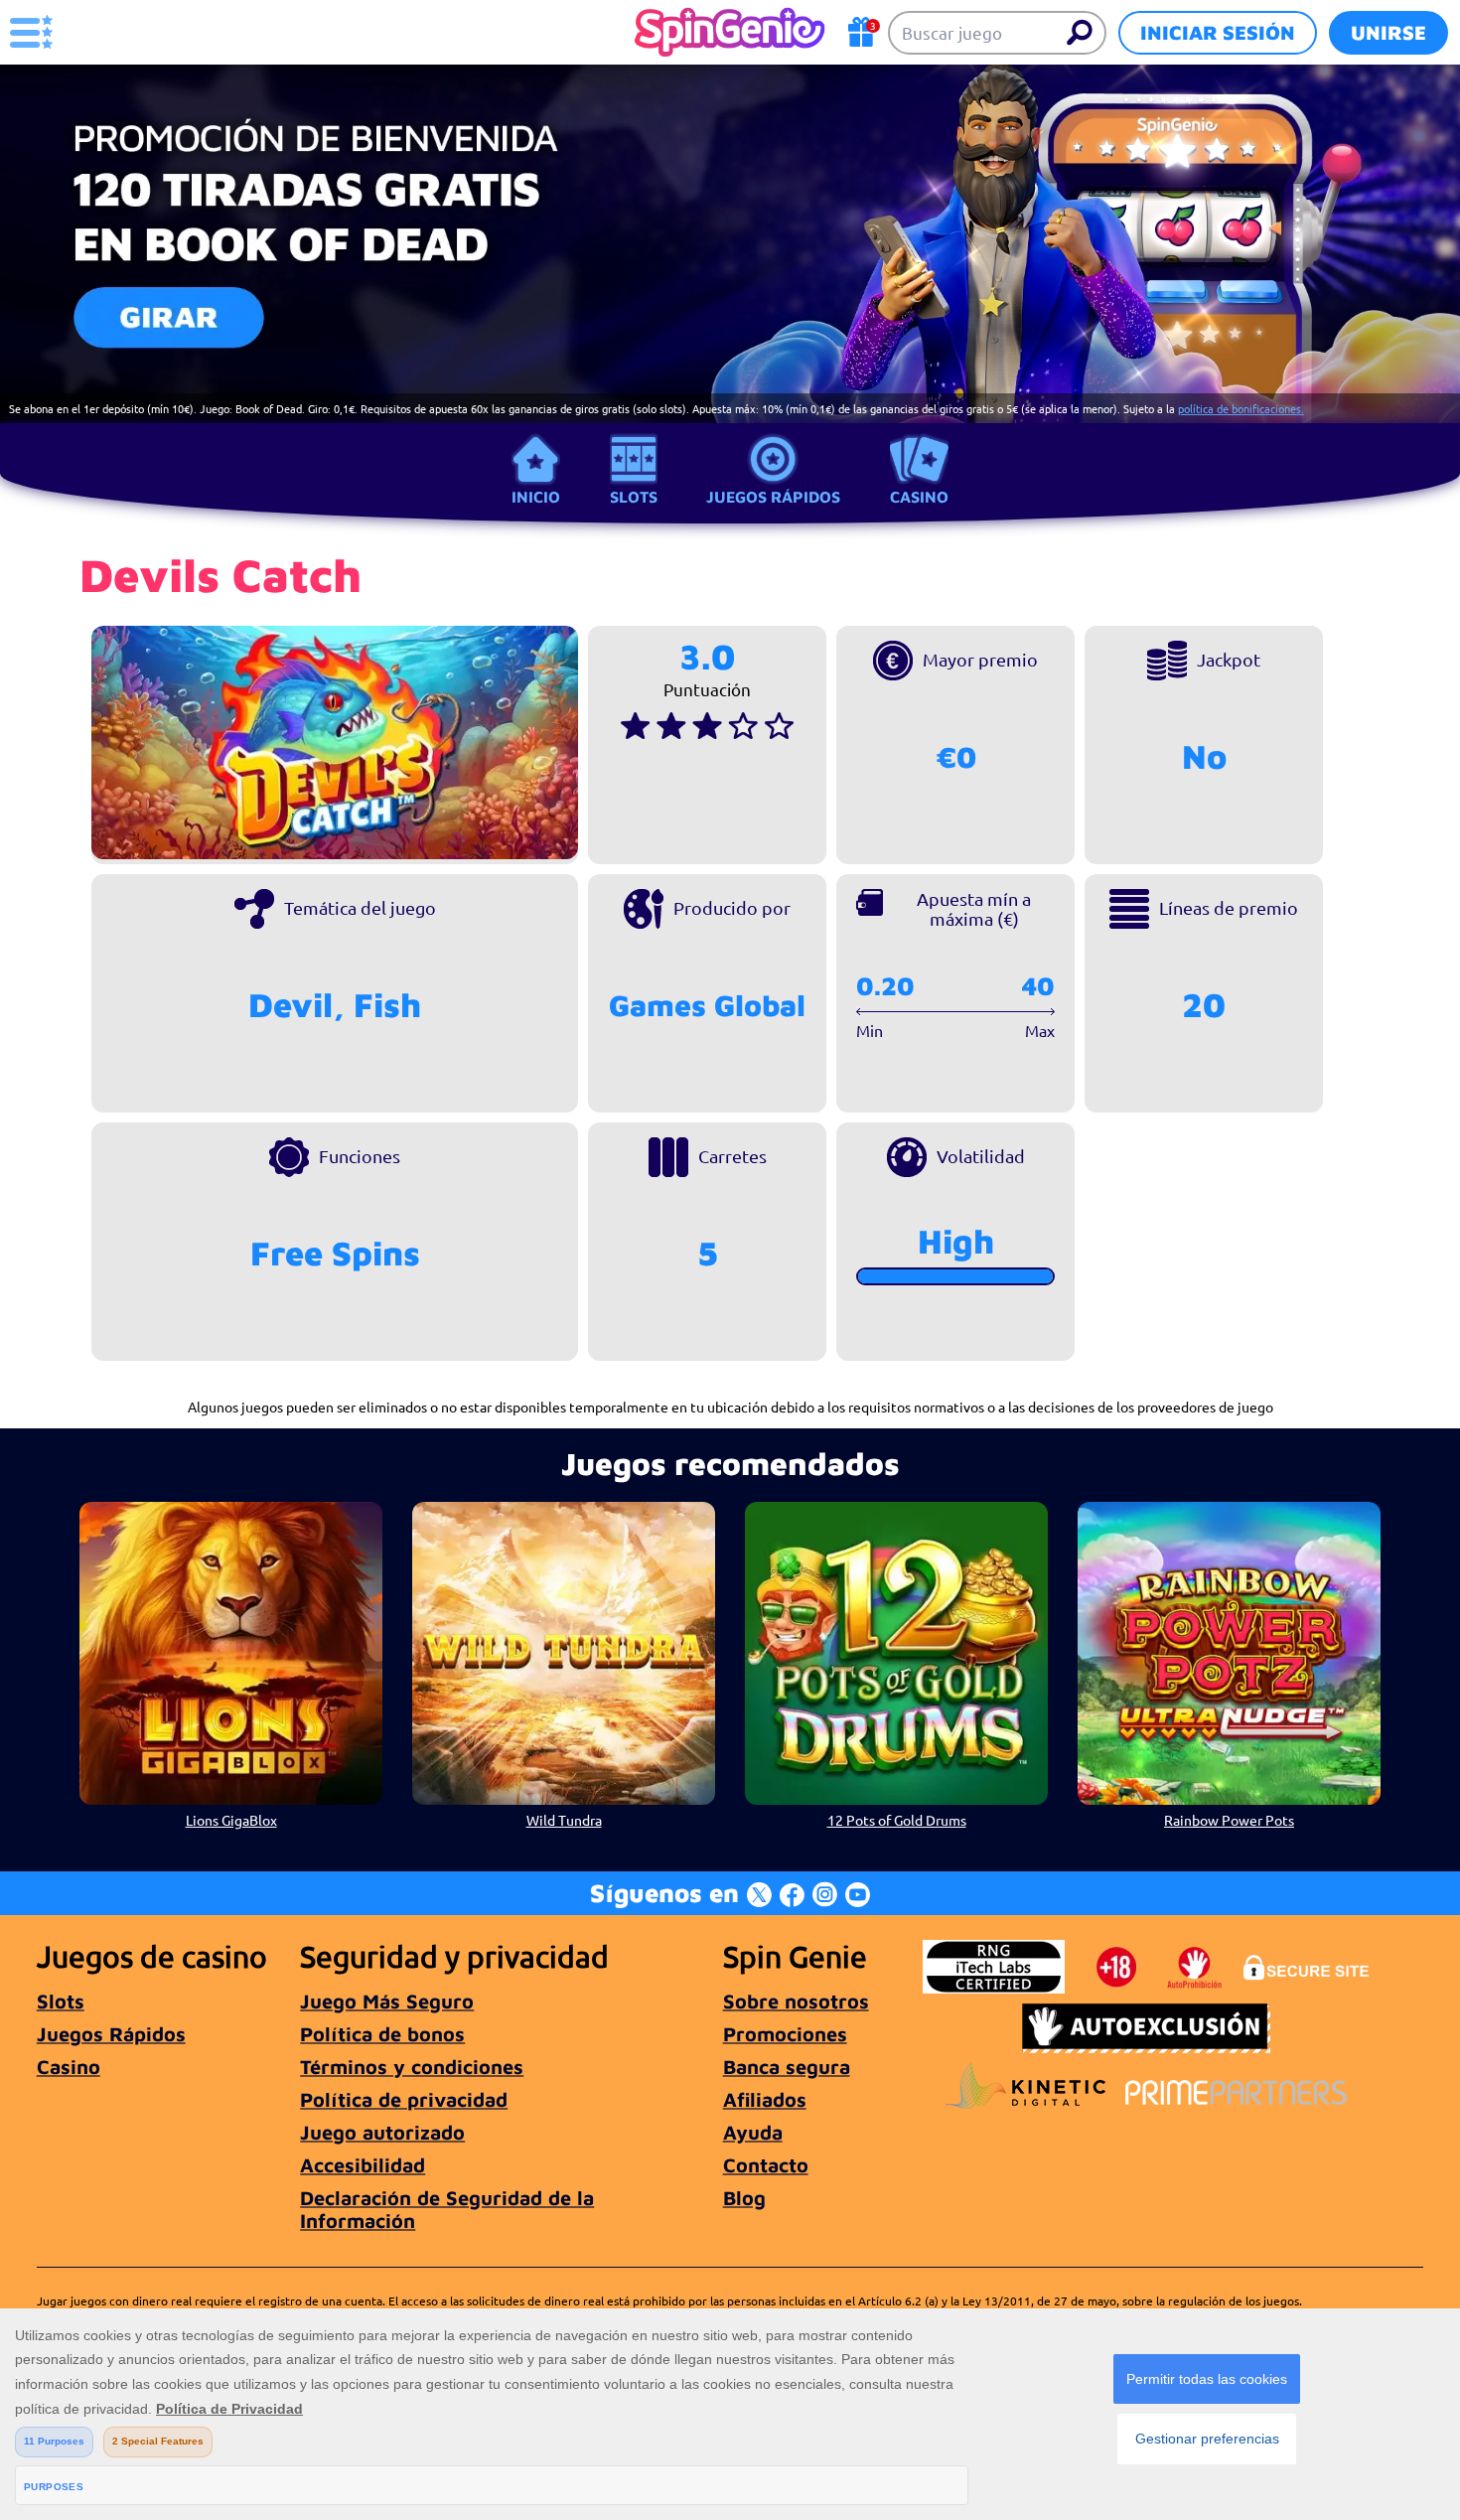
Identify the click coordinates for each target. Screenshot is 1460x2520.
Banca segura (787, 2067)
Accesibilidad (363, 2165)
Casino (919, 497)
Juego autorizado (382, 2132)
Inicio (536, 497)
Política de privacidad (404, 2099)
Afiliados (765, 2099)
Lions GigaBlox (231, 1820)
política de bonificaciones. (1241, 408)
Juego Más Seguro (387, 2001)
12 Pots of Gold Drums (897, 1820)
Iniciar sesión (1218, 32)
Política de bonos (382, 2034)
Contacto (766, 2165)
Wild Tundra (564, 1820)
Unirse (1388, 32)
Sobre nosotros (796, 2001)
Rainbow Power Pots (1229, 1820)
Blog (744, 2198)
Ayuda (753, 2132)
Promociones (785, 2034)
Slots (634, 497)
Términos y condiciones (412, 2067)
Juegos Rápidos (773, 497)
